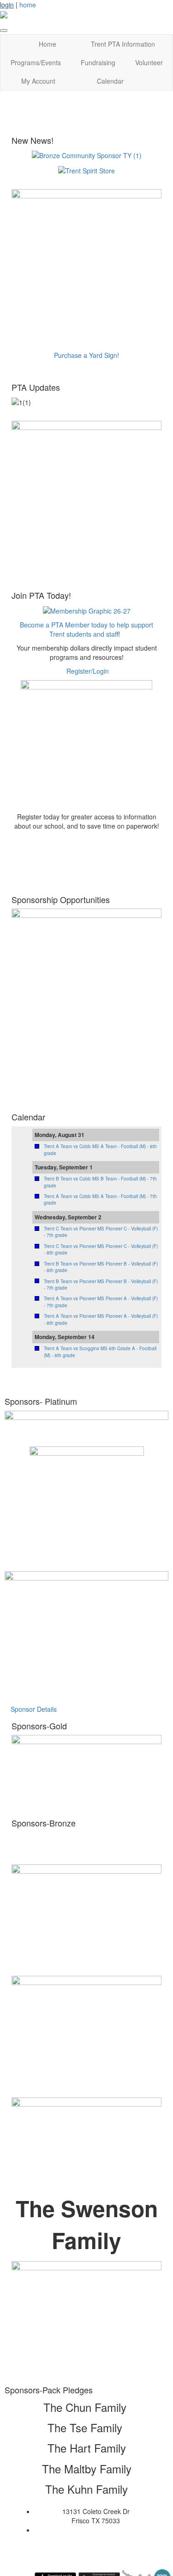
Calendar (110, 81)
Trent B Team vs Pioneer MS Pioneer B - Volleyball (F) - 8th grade (101, 1267)
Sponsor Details (34, 1709)
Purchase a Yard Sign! (86, 355)
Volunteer (149, 62)
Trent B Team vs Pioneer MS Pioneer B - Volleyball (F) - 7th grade (101, 1285)
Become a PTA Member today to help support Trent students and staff (86, 629)
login (7, 5)
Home (48, 44)
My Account (38, 81)
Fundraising (98, 62)
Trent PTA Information (123, 44)
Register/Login (88, 671)
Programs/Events (36, 62)
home (28, 5)
